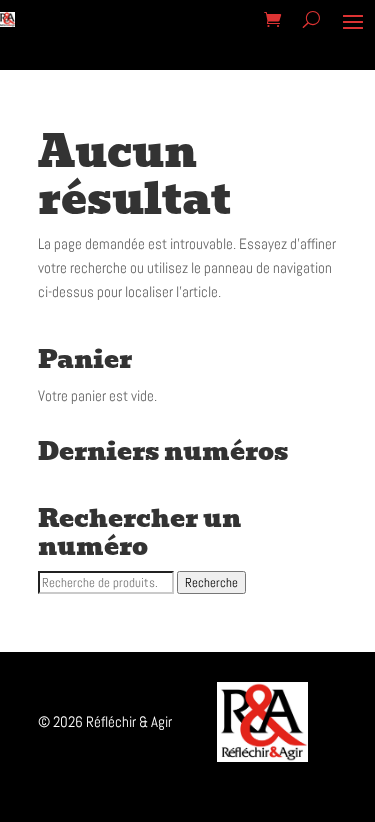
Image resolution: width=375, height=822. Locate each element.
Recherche (211, 582)
